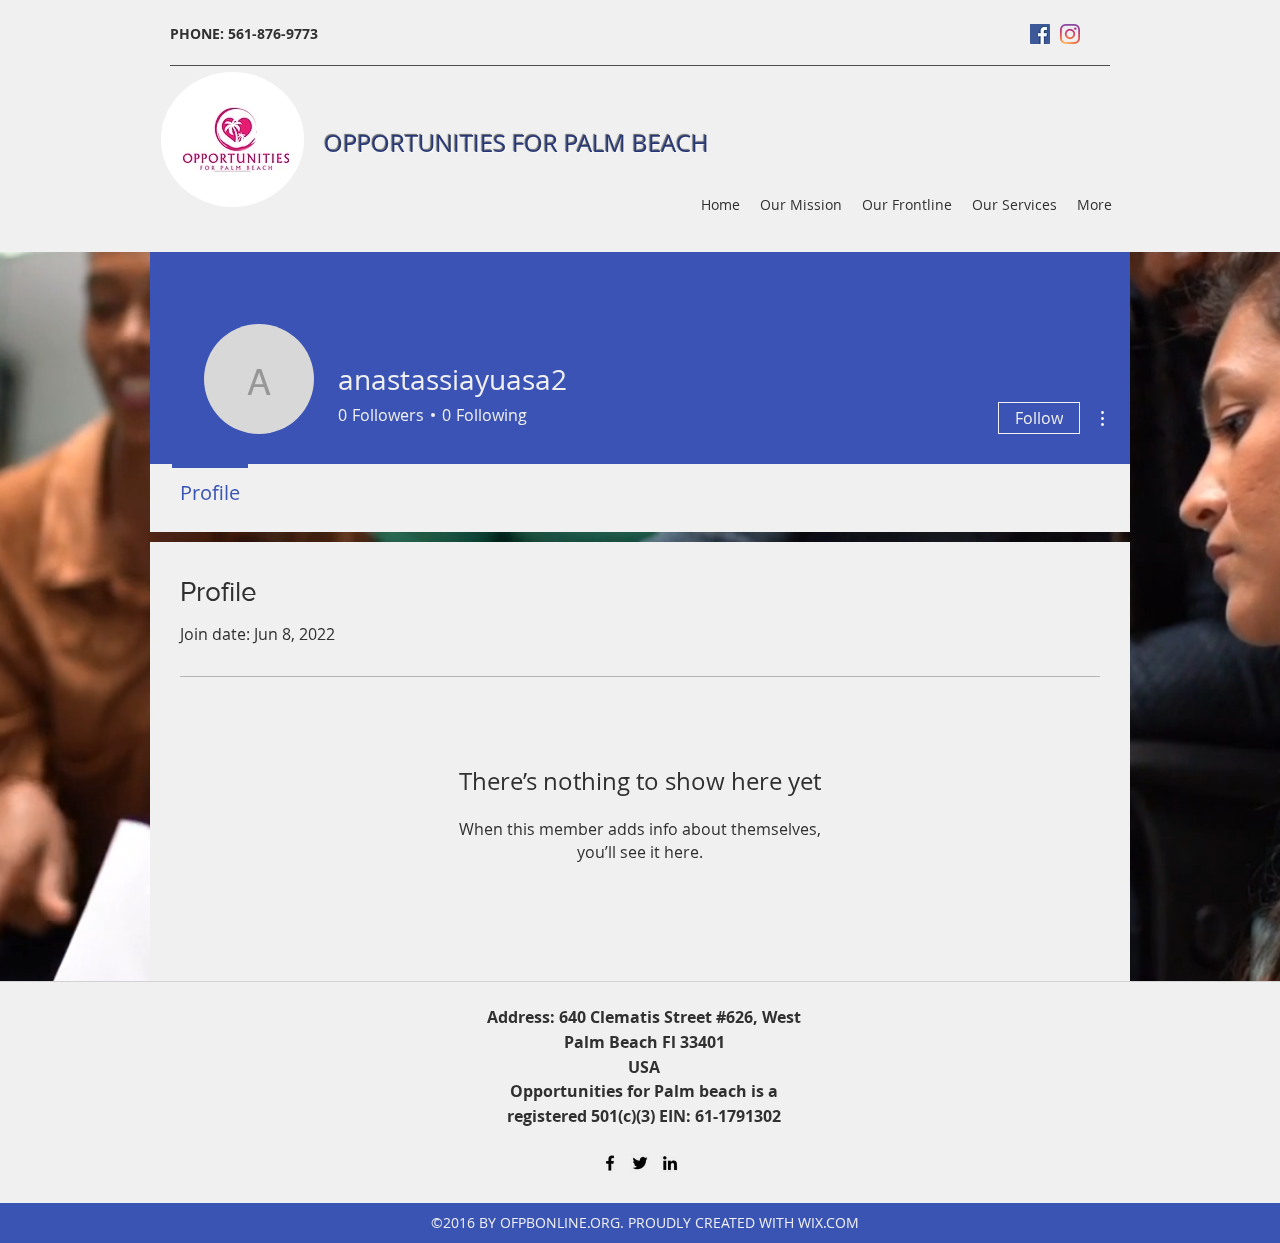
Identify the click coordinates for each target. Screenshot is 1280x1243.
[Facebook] (1040, 34)
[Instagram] (1070, 34)
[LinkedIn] (670, 1163)
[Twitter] (640, 1163)
